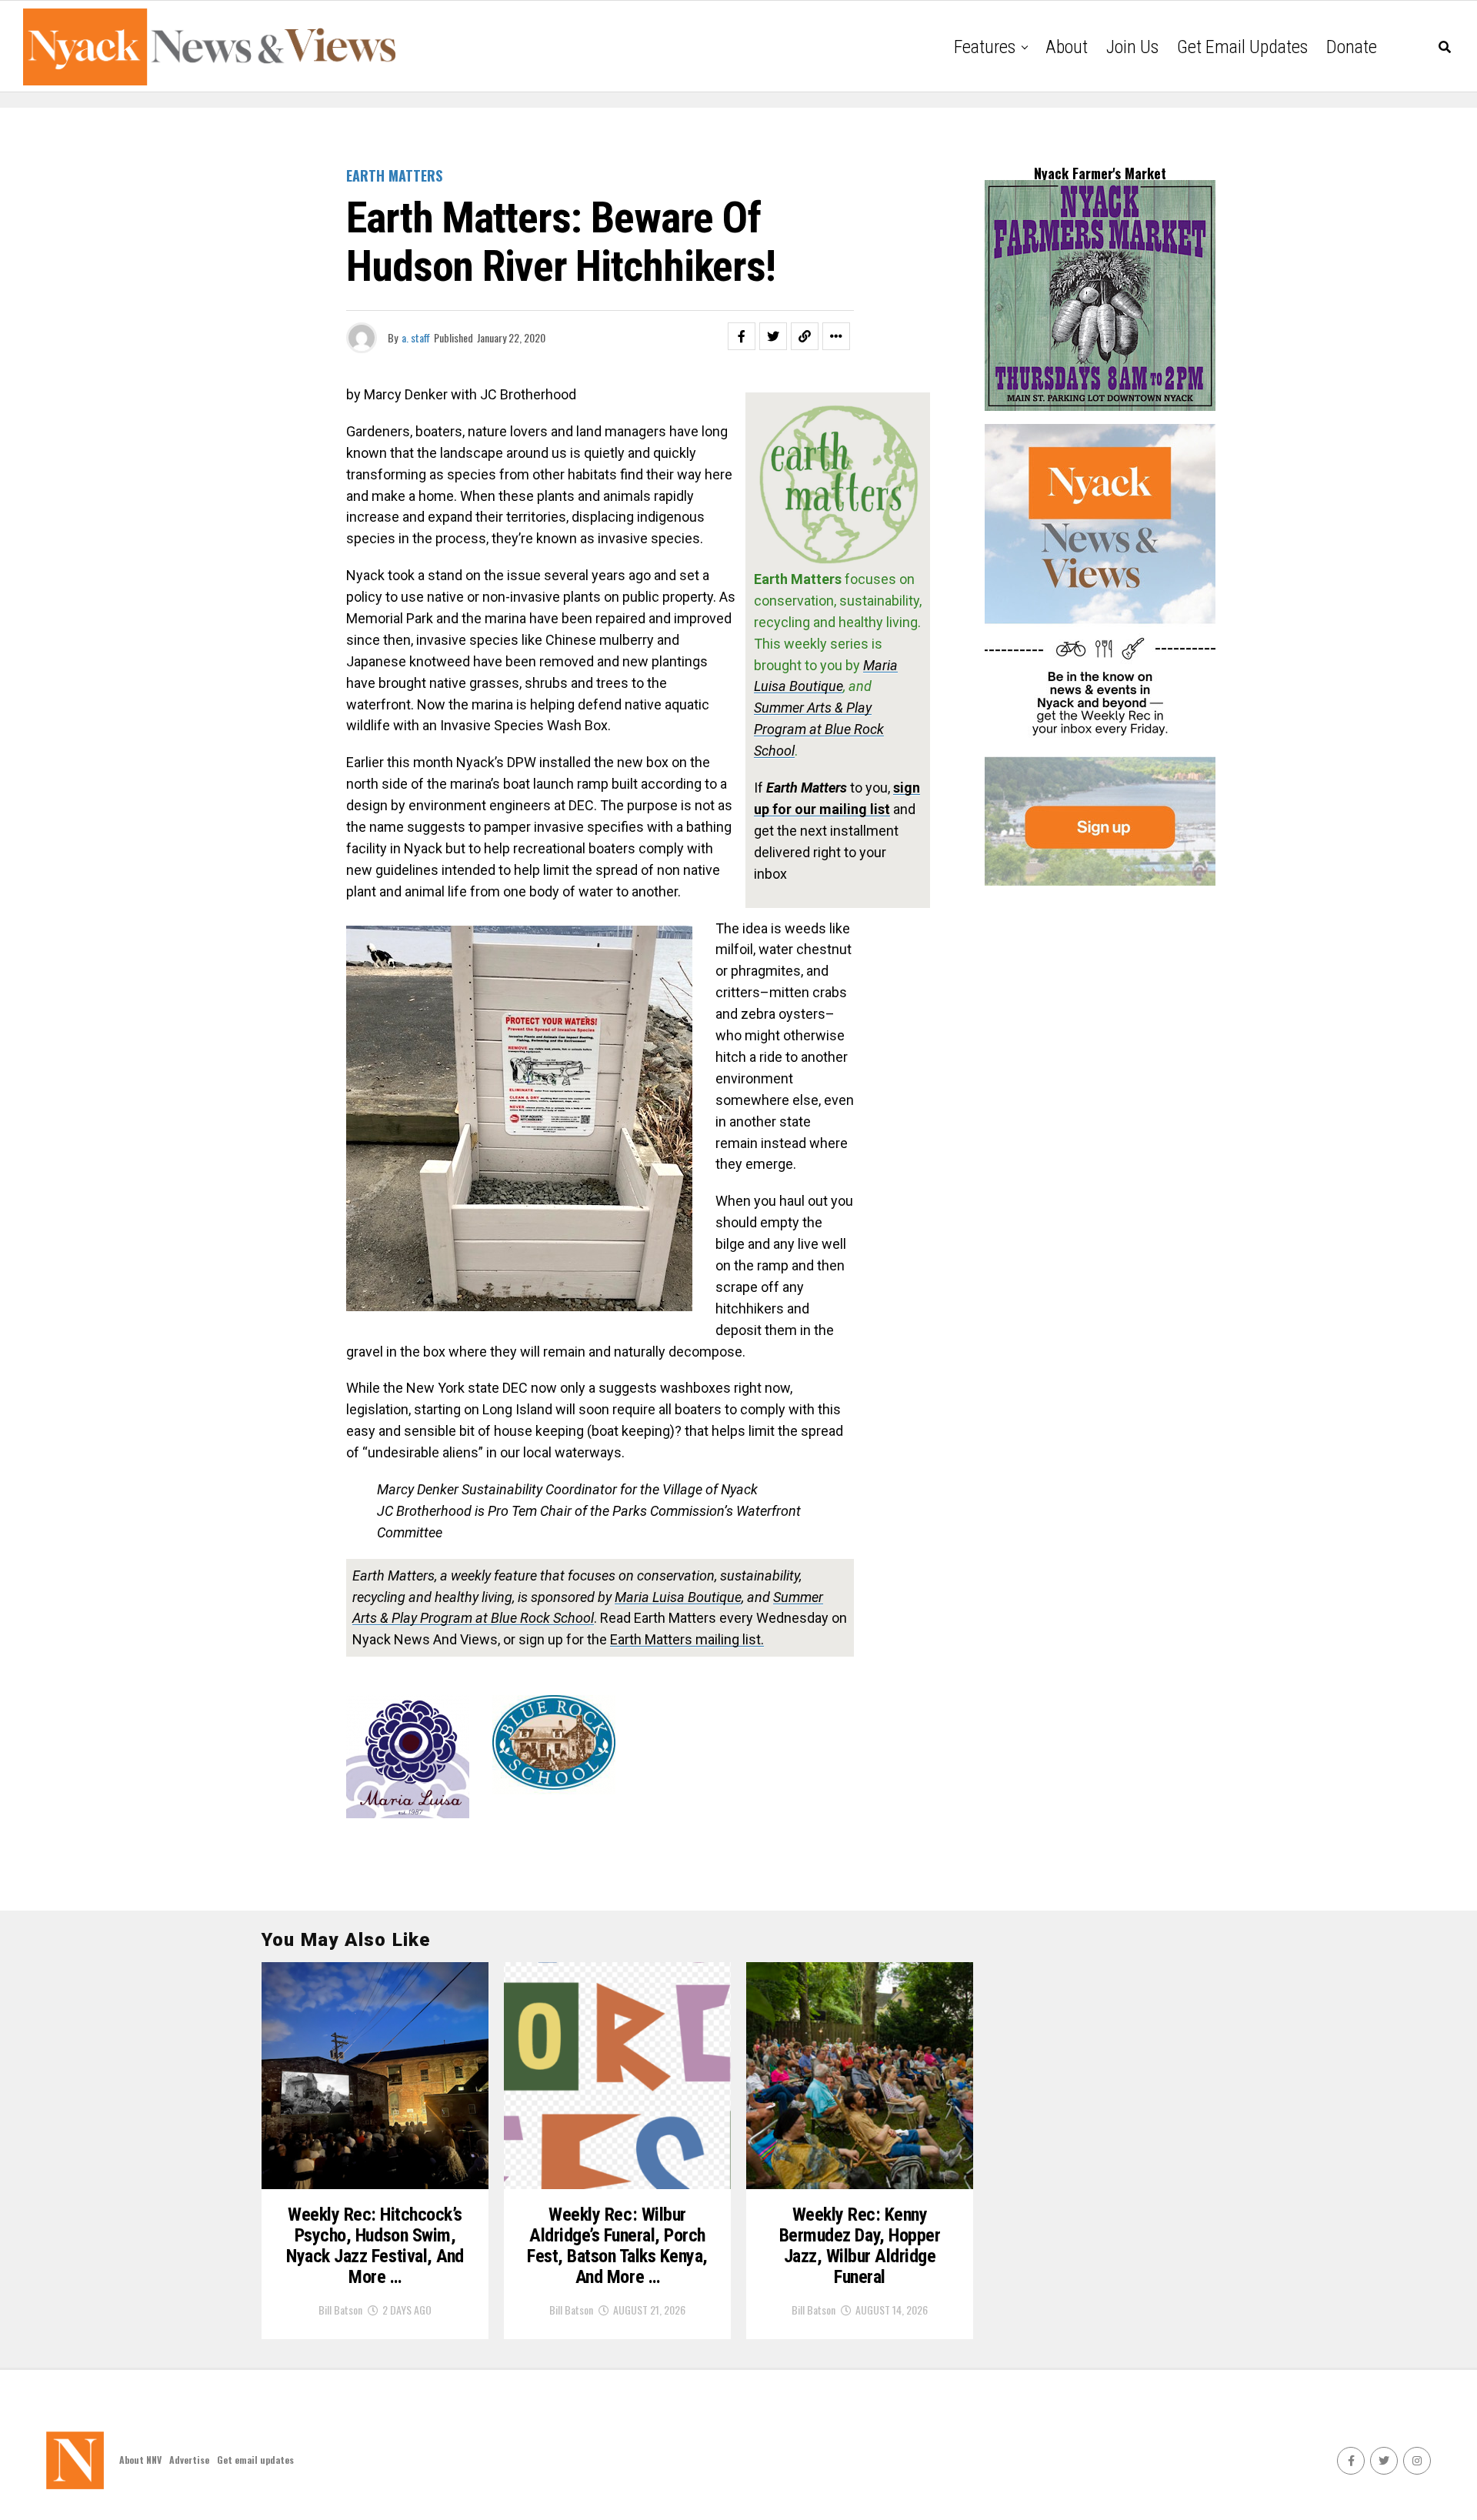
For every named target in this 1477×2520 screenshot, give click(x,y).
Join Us (1132, 47)
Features (985, 47)
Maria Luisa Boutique (678, 1597)
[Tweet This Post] (773, 336)
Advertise (189, 2460)
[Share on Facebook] (742, 336)
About (1067, 47)
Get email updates (1242, 47)
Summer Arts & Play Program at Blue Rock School (819, 729)
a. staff (416, 337)
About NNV (140, 2460)
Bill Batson (340, 2310)
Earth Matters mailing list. (687, 1639)
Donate (1352, 47)
